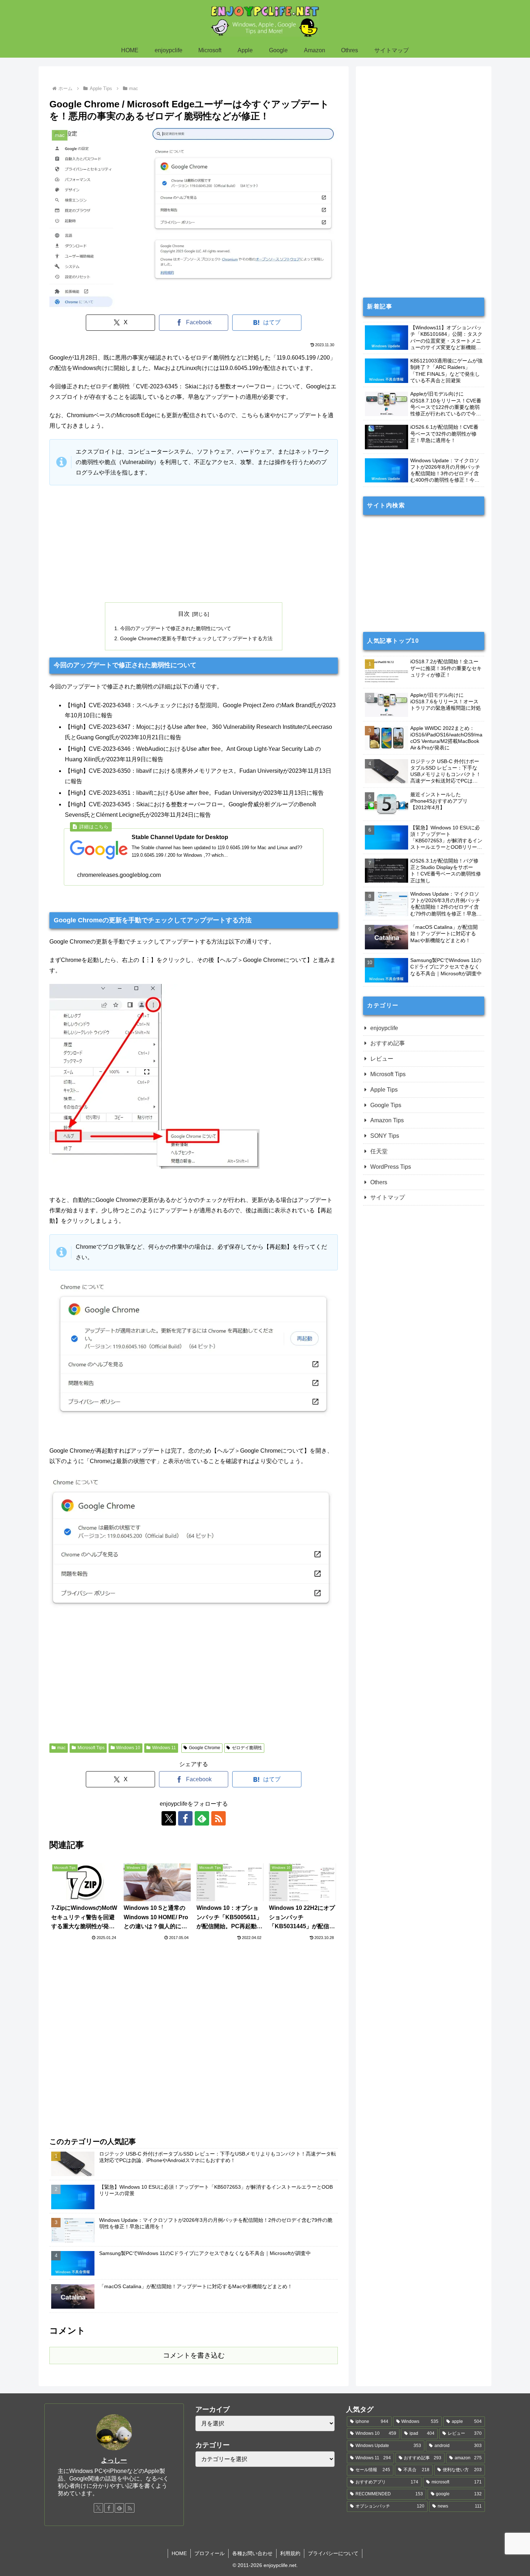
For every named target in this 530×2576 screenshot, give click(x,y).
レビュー (382, 1059)
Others (379, 1182)
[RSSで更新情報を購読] (218, 1818)
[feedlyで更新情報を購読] (202, 1818)
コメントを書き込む (194, 2355)
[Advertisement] (194, 544)
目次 (184, 614)
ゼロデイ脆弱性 (247, 1748)
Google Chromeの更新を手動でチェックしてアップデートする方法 (196, 638)
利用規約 (290, 2553)
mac (61, 1748)
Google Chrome (205, 1748)
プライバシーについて (333, 2553)
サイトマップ (388, 1197)
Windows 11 (164, 1748)
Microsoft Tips (91, 1748)
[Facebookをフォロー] (185, 1818)
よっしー (114, 2460)
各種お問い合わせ (252, 2553)
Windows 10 (128, 1748)
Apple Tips (384, 1090)
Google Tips (386, 1105)
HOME (179, 2553)
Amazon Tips (387, 1120)
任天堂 (379, 1151)
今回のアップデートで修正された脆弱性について (176, 628)
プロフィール (209, 2553)
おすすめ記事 (388, 1043)
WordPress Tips (391, 1167)
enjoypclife (384, 1028)
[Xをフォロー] (169, 1818)
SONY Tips (385, 1136)
